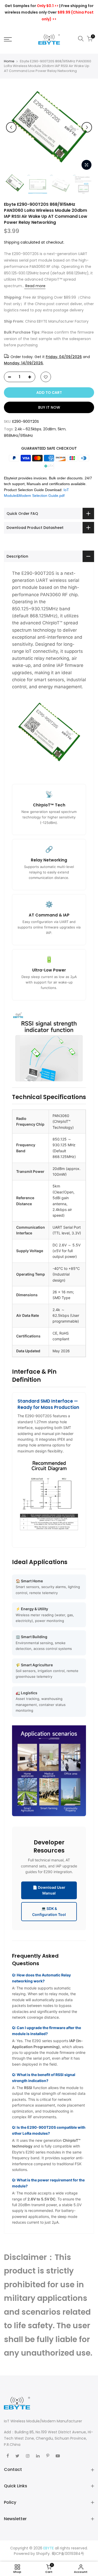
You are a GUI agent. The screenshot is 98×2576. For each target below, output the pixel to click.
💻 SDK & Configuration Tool (49, 1911)
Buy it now (49, 407)
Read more (35, 286)
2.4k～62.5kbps (28, 429)
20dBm (50, 429)
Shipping (12, 242)
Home (9, 61)
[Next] (87, 127)
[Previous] (11, 127)
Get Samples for (32, 6)
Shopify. (43, 2554)
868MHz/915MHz (18, 436)
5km (62, 429)
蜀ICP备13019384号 (68, 2554)
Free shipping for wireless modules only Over (49, 12)
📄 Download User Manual (49, 1890)
